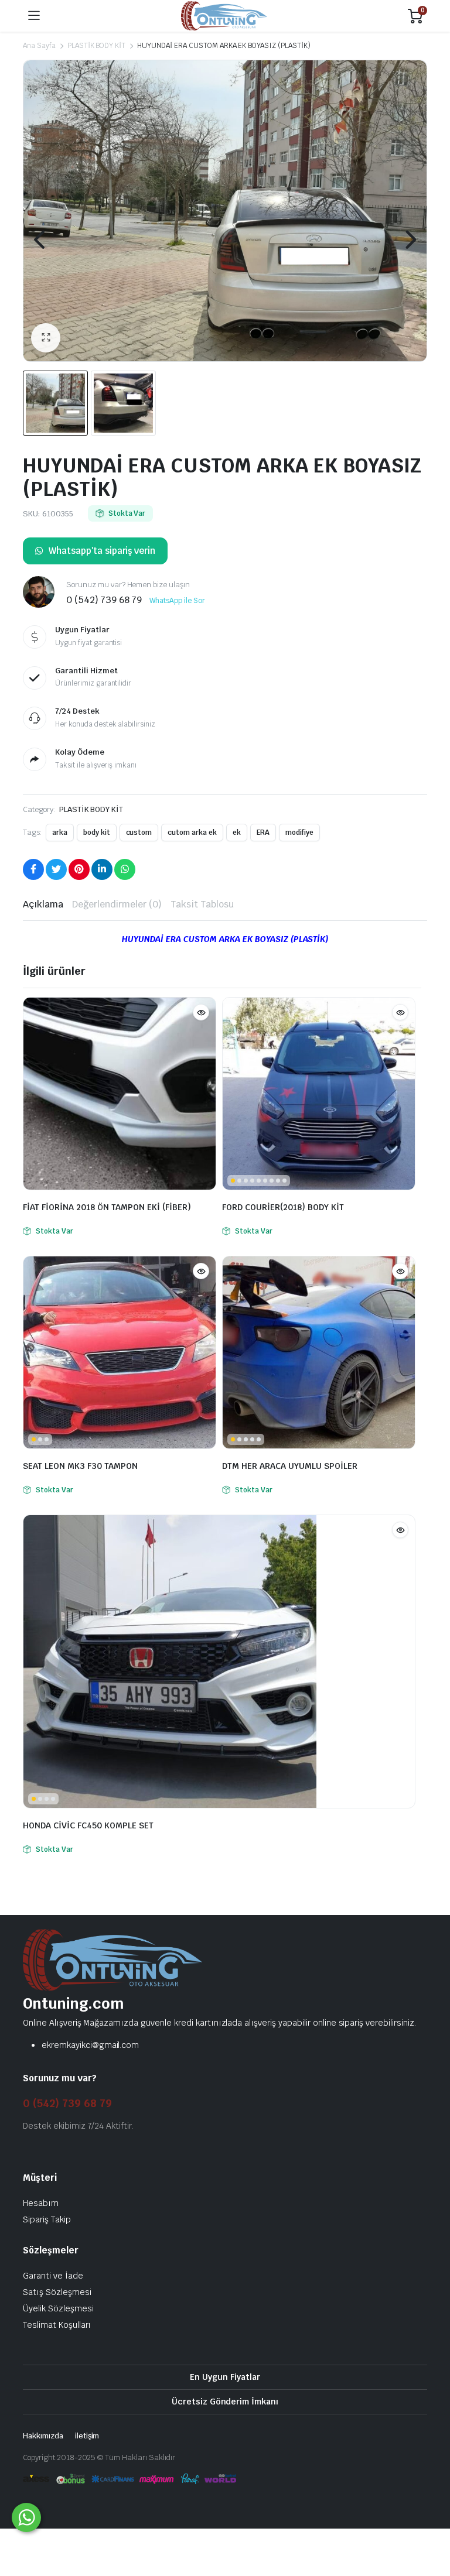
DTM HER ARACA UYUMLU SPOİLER (290, 1466)
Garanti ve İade (53, 2276)
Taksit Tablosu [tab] (202, 904)
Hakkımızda (43, 2436)
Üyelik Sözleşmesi (58, 2308)
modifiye (299, 833)
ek (237, 833)
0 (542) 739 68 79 (67, 2103)
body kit (97, 833)
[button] (46, 338)
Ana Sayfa (39, 46)
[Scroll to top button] (431, 2523)
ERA (263, 833)
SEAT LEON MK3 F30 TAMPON (80, 1466)
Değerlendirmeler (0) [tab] (117, 904)
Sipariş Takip (47, 2219)
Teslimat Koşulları (57, 2325)
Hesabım (41, 2203)
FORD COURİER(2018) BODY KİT (283, 1207)
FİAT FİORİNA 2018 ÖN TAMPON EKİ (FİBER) (107, 1207)
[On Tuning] (224, 16)
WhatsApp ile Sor (177, 601)
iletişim (87, 2436)
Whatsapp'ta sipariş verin (102, 551)
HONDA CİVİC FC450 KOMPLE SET (88, 1825)
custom (139, 833)
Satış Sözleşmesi (57, 2292)
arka (60, 833)
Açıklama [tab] (43, 904)
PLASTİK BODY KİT (97, 46)
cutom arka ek (192, 833)
